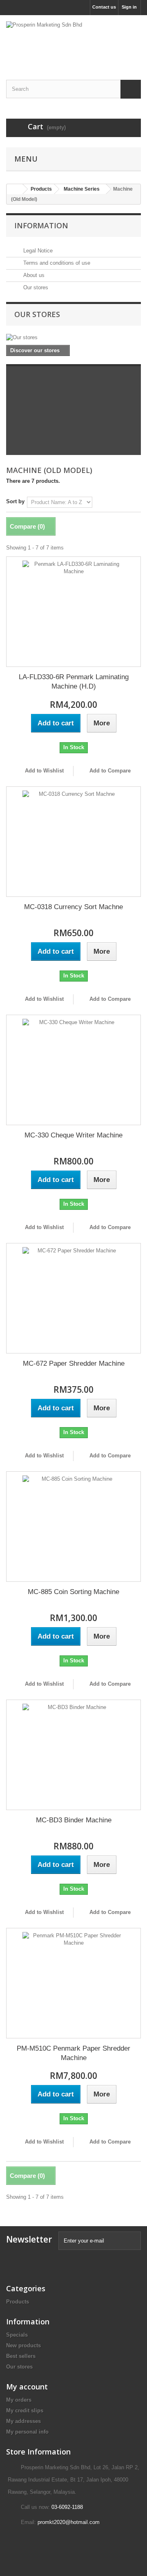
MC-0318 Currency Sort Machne (73, 907)
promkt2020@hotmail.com (69, 2522)
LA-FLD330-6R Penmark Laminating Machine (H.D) (74, 682)
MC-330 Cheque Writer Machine (73, 1135)
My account (27, 2387)
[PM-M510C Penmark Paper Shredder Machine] (73, 1983)
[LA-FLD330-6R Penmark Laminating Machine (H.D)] (73, 612)
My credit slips (25, 2410)
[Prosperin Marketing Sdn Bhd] (73, 40)
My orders (19, 2400)
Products (18, 2302)
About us (33, 275)
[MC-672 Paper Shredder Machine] (73, 1298)
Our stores (35, 287)
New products (23, 2345)
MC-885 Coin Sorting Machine (73, 1592)
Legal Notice (37, 251)
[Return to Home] (15, 189)
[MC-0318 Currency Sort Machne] (73, 842)
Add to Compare (110, 771)
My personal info (27, 2432)
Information (41, 225)
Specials (17, 2335)
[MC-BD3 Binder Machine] (73, 1755)
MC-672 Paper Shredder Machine (74, 1363)
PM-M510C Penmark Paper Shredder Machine (73, 2053)
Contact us (104, 7)
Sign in (129, 7)
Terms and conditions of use (56, 263)
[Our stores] (73, 338)
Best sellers (21, 2356)
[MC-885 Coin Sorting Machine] (73, 1527)
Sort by (15, 501)
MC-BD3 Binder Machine (74, 1820)
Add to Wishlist (43, 771)
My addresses (23, 2421)
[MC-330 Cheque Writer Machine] (73, 1070)
